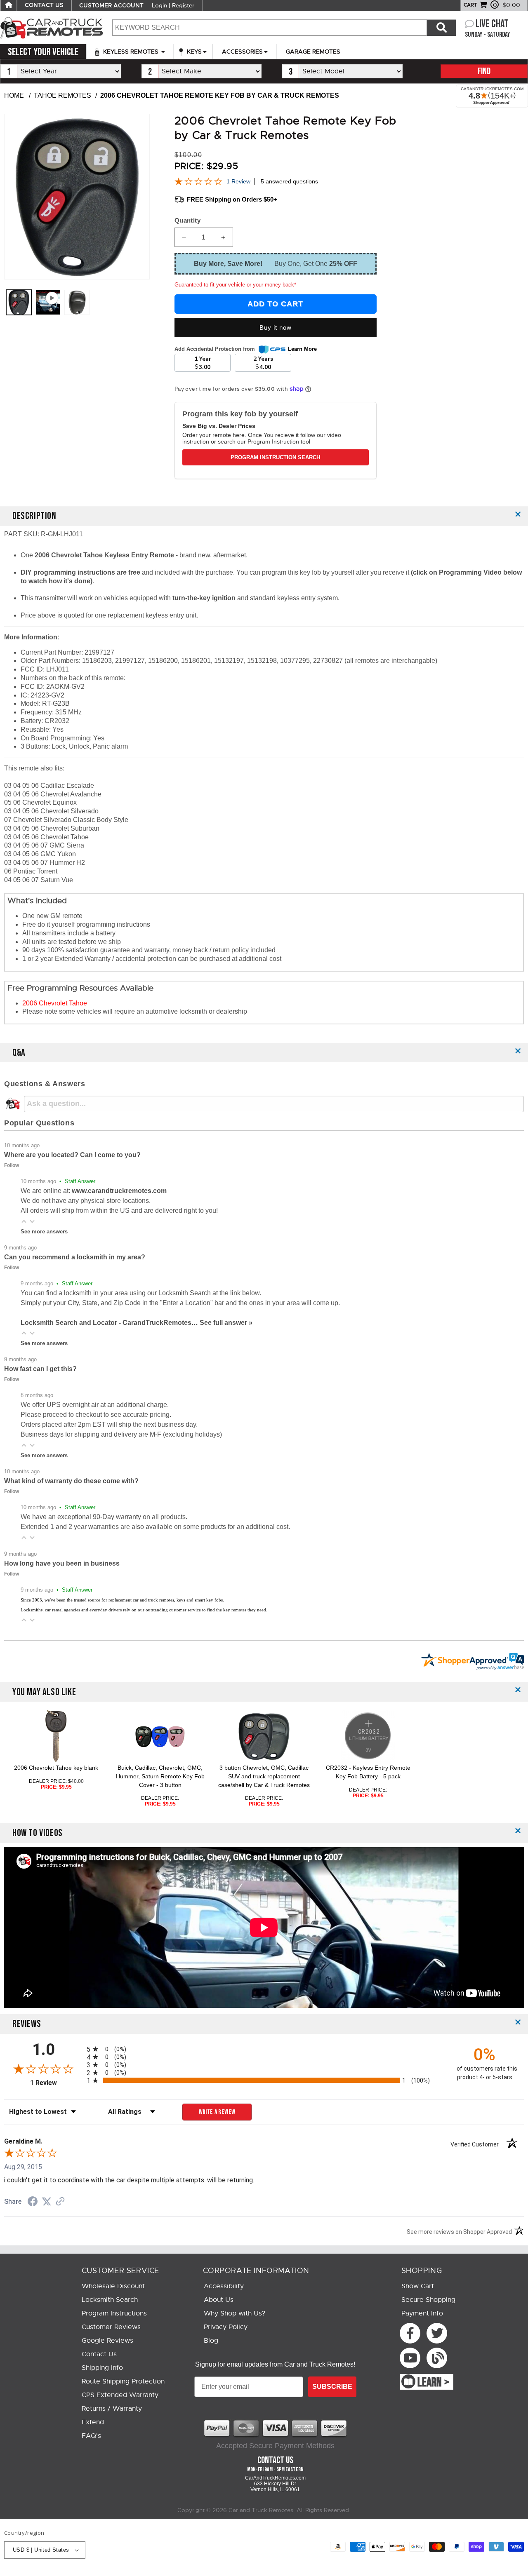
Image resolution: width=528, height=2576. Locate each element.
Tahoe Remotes (62, 95)
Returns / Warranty (112, 2409)
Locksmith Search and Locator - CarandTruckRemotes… (110, 1323)
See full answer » (226, 1323)
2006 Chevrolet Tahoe (55, 1003)
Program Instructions (114, 2313)
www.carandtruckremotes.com (119, 1191)
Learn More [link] (302, 349)
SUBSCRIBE (332, 2387)
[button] (24, 1221)
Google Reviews (107, 2341)
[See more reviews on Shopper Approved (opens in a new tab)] (60, 2202)
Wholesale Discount (113, 2286)
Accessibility (224, 2286)
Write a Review (217, 2112)
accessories (242, 52)
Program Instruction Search (275, 457)
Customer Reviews (111, 2327)
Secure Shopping (428, 2300)
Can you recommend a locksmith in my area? (75, 1257)
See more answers (44, 1232)
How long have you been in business (62, 1563)
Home (14, 95)
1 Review (238, 181)
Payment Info (422, 2313)
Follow (12, 1165)
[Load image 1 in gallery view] (19, 302)
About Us (219, 2300)
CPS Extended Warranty (120, 2395)
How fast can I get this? (40, 1369)
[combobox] (269, 28)
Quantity (187, 220)
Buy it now (276, 328)
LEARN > (433, 2383)
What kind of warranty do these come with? (71, 1481)
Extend (93, 2422)
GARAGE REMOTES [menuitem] (313, 52)
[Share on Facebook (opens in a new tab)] (33, 2202)
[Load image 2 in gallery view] (77, 302)
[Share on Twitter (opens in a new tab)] (47, 2201)
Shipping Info (102, 2368)
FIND (484, 72)
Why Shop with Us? (235, 2313)
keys (193, 52)
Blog (211, 2341)
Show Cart (418, 2286)
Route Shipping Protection (123, 2381)
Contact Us (99, 2354)
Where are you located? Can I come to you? (72, 1155)
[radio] (264, 2049)
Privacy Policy (226, 2327)
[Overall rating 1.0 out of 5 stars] (198, 183)
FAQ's (91, 2436)
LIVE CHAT (492, 24)
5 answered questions (289, 181)
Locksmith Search (110, 2300)
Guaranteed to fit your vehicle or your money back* (235, 285)
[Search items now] (441, 28)
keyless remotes (131, 52)
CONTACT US (44, 5)
